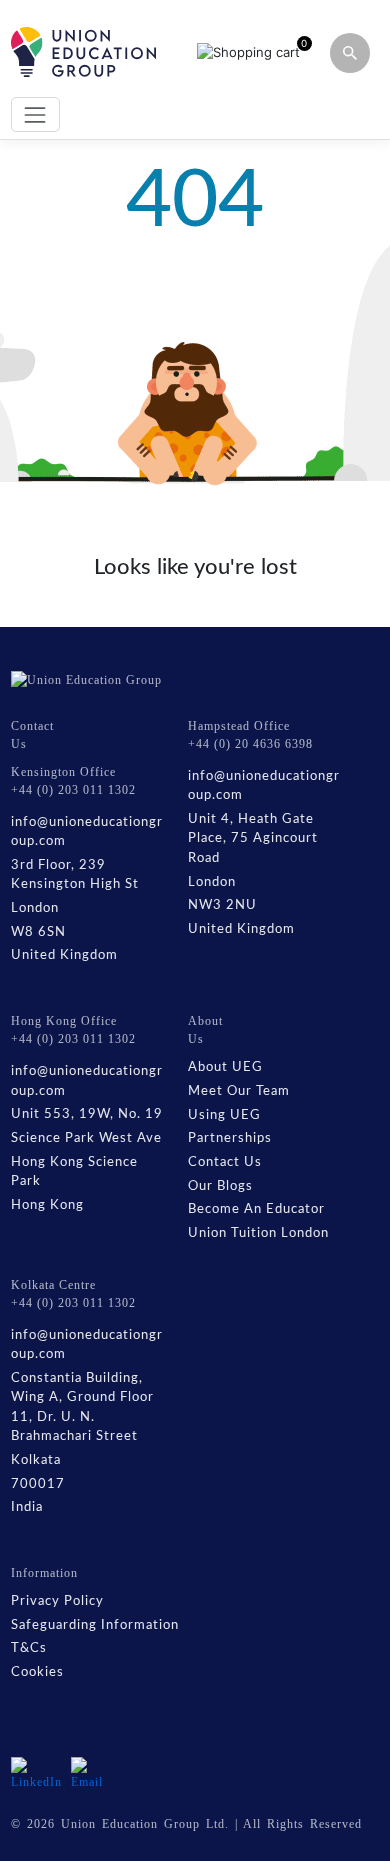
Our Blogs (220, 1186)
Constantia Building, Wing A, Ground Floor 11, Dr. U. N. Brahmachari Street (82, 1408)
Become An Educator (256, 1209)
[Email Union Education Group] (90, 1773)
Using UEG (224, 1115)
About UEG (225, 1067)
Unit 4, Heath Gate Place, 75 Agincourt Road (253, 839)
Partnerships (230, 1138)
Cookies (37, 1672)
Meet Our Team (239, 1091)
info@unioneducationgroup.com (87, 832)
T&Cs (29, 1648)
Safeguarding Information (95, 1625)
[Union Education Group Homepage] (83, 52)
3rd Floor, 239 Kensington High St (75, 875)
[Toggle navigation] (35, 114)
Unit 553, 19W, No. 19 (87, 1114)
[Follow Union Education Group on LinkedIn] (36, 1773)
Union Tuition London (258, 1233)
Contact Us (225, 1162)
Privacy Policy (57, 1601)
